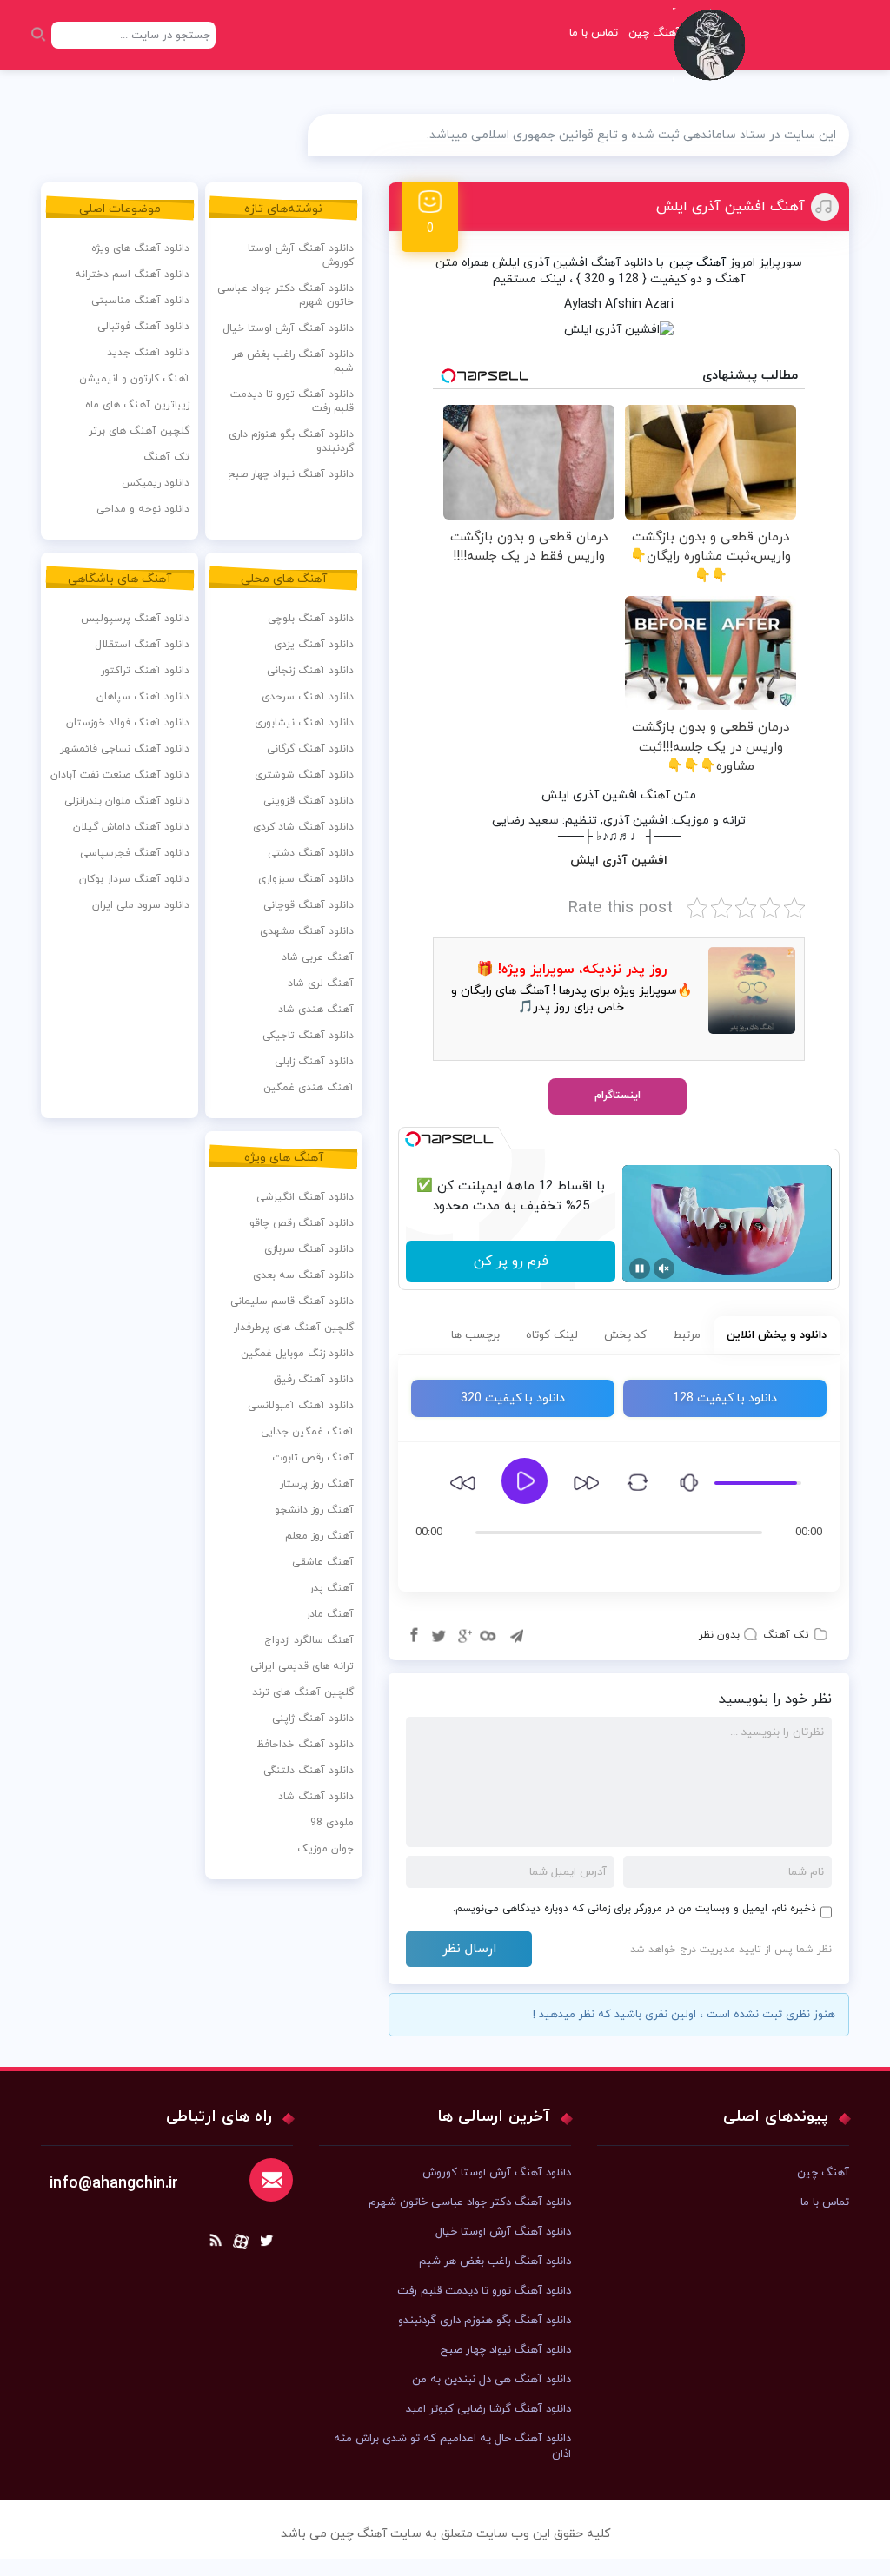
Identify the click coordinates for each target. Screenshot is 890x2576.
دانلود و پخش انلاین (777, 1335)
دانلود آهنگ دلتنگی (309, 1771)
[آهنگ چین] (714, 57)
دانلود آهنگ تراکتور (145, 671)
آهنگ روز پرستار (317, 1484)
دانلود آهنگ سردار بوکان (134, 879)
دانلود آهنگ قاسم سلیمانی (292, 1301)
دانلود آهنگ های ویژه (140, 248)
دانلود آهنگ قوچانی (309, 905)
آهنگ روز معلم (319, 1536)
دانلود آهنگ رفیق (314, 1380)
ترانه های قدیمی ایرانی (302, 1666)
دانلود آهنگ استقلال (142, 645)
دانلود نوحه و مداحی (143, 509)
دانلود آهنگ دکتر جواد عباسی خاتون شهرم (286, 295)
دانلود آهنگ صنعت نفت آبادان (120, 775)
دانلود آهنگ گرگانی (310, 749)
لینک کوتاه (552, 1335)
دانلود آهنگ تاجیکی (308, 1036)
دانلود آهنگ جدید (148, 353)
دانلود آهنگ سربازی (309, 1249)
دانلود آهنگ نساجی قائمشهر (125, 749)
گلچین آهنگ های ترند (303, 1692)
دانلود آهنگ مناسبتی (140, 301)
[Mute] (664, 1268)
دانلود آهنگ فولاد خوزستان (128, 723)
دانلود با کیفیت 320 (513, 1398)
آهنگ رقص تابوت (313, 1458)
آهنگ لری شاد (321, 983)
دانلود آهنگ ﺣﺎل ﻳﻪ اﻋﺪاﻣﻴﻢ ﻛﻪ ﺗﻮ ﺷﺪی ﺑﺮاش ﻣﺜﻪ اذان (452, 2447)
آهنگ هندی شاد (316, 1010)
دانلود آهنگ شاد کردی (303, 827)
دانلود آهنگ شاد (316, 1797)
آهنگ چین (697, 263)
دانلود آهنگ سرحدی (308, 697)
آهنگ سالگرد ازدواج (309, 1640)
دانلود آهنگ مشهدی (307, 931)
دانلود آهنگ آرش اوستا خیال (288, 328)
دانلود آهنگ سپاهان (143, 697)
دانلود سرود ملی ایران (141, 905)
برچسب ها (475, 1335)
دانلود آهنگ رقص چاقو (302, 1223)
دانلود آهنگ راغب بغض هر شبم (293, 361)
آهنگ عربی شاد (318, 957)
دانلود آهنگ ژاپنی (313, 1718)
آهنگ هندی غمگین (309, 1088)
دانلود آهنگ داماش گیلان (131, 827)
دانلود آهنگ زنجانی (310, 671)
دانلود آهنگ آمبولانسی (301, 1406)
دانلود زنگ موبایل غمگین (297, 1354)
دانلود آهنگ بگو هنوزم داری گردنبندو (291, 441)
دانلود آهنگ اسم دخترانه (132, 275)
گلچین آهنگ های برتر (139, 431)
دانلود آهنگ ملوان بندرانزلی (127, 801)
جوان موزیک (325, 1849)
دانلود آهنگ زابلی (314, 1062)
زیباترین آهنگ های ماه (137, 405)
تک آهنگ (786, 1635)
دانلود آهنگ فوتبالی (143, 327)
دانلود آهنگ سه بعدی (303, 1275)
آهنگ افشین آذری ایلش (731, 207)
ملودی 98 (332, 1823)
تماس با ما (594, 33)
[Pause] (640, 1268)
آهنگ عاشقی (323, 1562)
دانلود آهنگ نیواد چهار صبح (291, 474)
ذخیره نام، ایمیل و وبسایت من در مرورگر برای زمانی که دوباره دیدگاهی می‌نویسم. (634, 1909)
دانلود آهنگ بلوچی (311, 619)
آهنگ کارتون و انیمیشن (134, 379)
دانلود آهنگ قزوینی (309, 801)
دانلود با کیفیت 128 (725, 1398)
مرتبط (687, 1335)
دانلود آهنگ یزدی (314, 645)
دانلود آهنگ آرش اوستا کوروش (301, 255)
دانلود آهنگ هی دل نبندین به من (491, 2380)
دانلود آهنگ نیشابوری (304, 723)
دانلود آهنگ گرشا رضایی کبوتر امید (488, 2409)
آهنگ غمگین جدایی (307, 1432)
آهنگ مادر (330, 1614)
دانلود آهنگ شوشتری (304, 775)
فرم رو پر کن (511, 1262)
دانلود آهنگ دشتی (311, 853)
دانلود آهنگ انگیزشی (305, 1197)
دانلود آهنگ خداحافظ (305, 1745)
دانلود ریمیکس (156, 483)
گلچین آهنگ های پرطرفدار (294, 1328)
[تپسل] (413, 1139)
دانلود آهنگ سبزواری (306, 879)
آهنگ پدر (332, 1588)
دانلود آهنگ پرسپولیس (135, 619)
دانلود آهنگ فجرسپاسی (135, 853)
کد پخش (625, 1335)
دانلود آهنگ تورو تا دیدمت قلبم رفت (292, 401)
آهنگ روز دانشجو (314, 1510)
